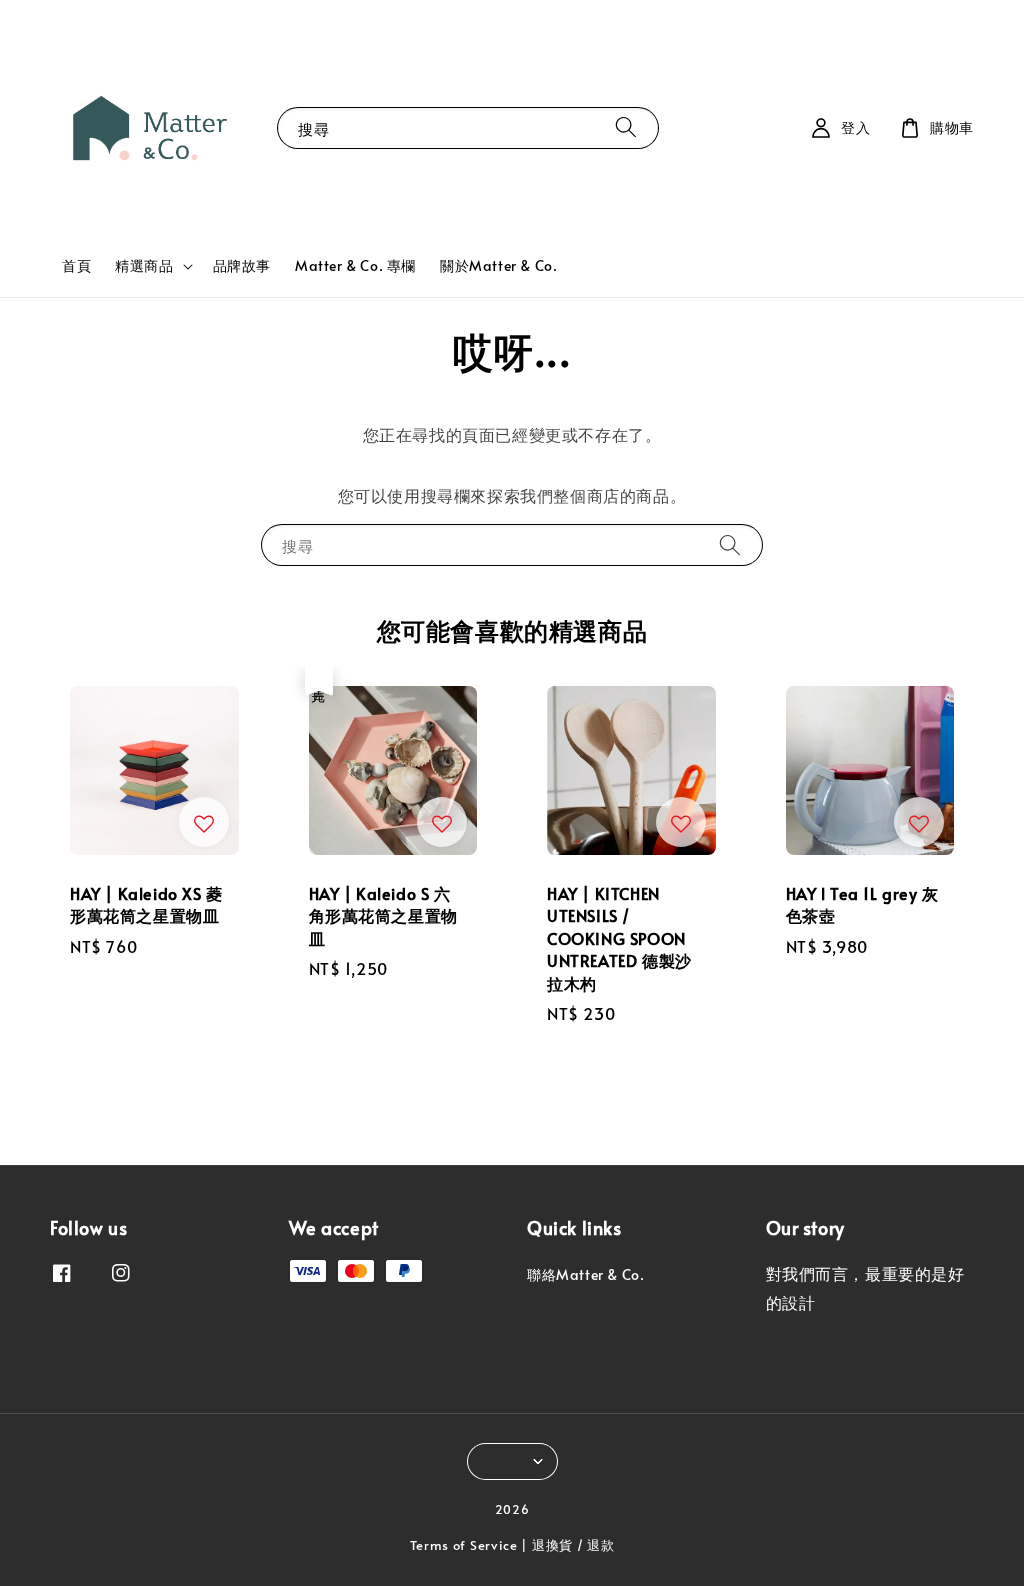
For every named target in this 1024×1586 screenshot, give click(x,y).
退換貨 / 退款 (573, 1545)
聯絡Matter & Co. (585, 1275)
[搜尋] (626, 127)
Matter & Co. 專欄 (355, 265)
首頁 (76, 265)
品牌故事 (242, 265)
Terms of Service (464, 1545)
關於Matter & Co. (498, 265)
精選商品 (144, 266)
